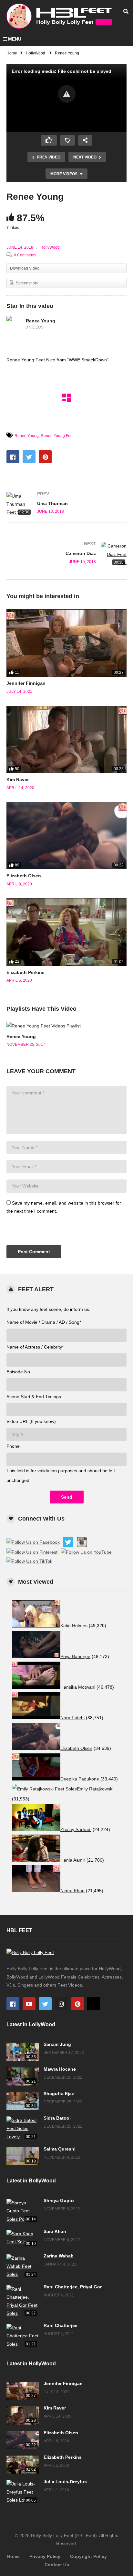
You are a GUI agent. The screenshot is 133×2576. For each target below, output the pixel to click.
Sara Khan (55, 2231)
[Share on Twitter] (29, 457)
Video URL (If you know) (31, 1421)
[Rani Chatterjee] (23, 2336)
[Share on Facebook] (13, 457)
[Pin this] (45, 457)
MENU (15, 39)
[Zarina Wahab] (23, 2266)
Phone (13, 1446)
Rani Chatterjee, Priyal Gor (73, 2287)
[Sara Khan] (23, 2239)
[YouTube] (29, 2004)
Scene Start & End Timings (34, 1397)
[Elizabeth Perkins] (66, 932)
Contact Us (57, 2565)
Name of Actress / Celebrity (35, 1347)
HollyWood (50, 247)
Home (13, 2556)
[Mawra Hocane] (23, 2076)
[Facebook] (13, 2004)
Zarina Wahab (59, 2256)
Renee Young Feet (57, 436)
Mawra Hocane (60, 2069)
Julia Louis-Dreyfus (65, 2482)
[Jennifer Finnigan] (66, 643)
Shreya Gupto (59, 2200)
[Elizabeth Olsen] (66, 836)
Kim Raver (18, 779)
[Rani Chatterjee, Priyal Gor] (23, 2301)
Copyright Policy (88, 2556)
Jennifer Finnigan (26, 683)
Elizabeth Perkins (26, 972)
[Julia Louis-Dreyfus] (23, 2492)
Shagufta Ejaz (59, 2094)
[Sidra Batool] (23, 2129)
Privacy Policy (45, 2556)
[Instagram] (61, 2004)
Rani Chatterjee (61, 2325)
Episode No (18, 1372)
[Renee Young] (15, 324)
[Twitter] (45, 2004)
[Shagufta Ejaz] (23, 2101)
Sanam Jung (57, 2044)
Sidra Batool (57, 2118)
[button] (67, 94)
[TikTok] (94, 2004)
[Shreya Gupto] (23, 2211)
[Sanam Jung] (23, 2052)
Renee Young (41, 321)
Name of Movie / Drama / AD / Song (44, 1322)
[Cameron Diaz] (66, 554)
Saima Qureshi (60, 2149)
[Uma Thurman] (66, 504)
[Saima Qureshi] (23, 2156)
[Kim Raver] (66, 739)
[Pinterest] (77, 2004)
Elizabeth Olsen (24, 876)
